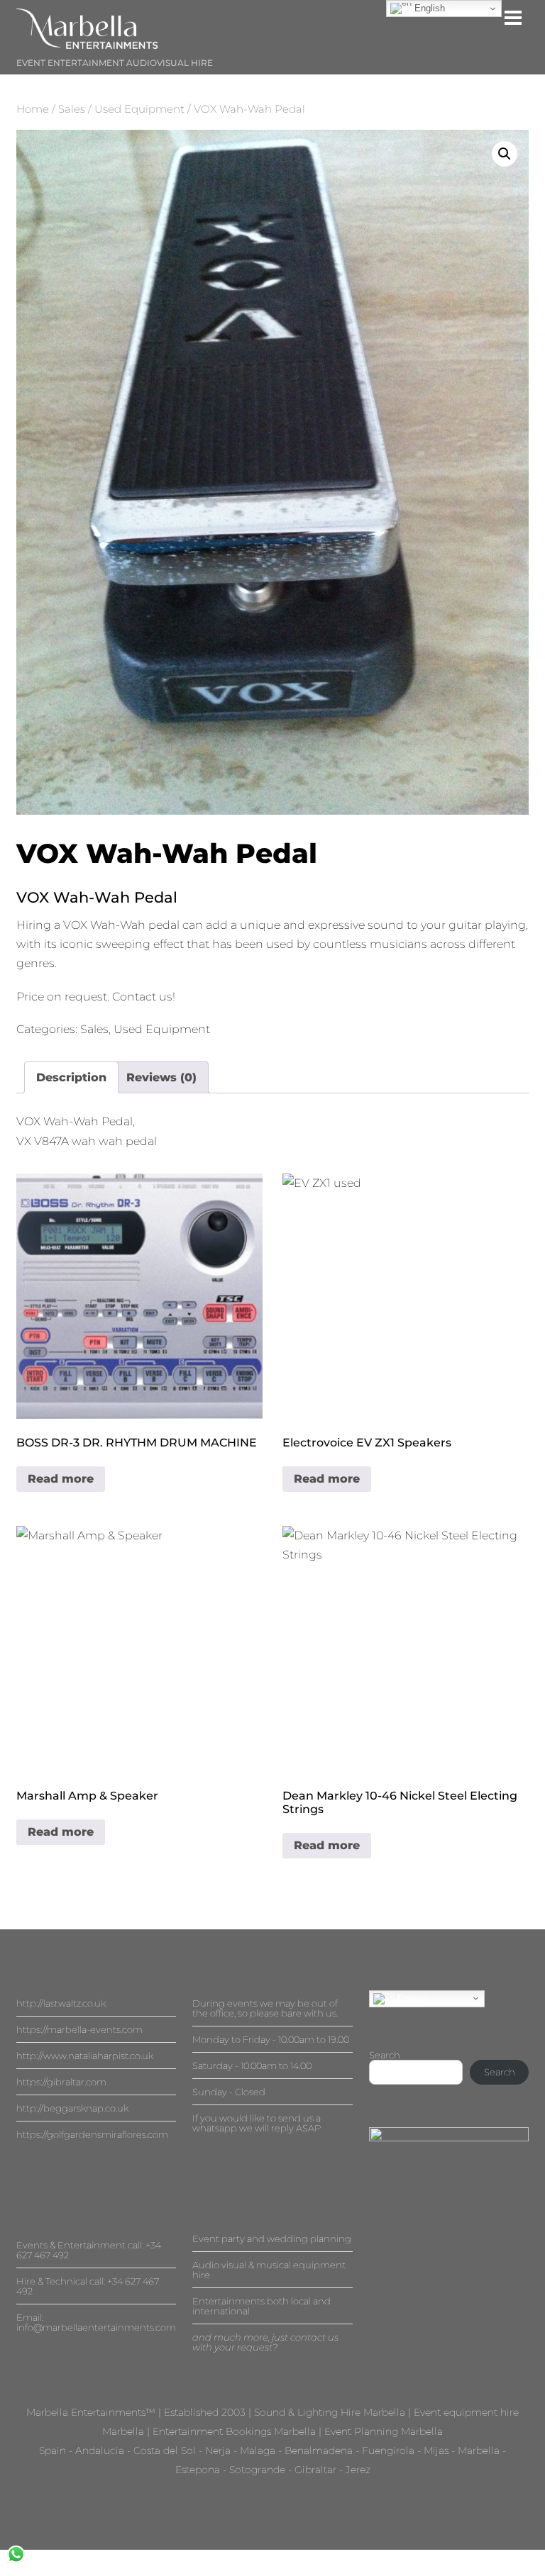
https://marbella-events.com (79, 2029)
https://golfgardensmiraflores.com (92, 2134)
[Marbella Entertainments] (87, 43)
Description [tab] (71, 1077)
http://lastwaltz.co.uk (61, 2003)
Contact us (142, 997)
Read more (61, 1479)
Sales (72, 109)
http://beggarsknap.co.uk (72, 2108)
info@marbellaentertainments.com (96, 2327)
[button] (505, 154)
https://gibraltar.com (61, 2082)
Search (385, 2055)
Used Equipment (139, 109)
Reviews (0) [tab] (161, 1077)
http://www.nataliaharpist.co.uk (85, 2056)
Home (33, 109)
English (411, 1998)
